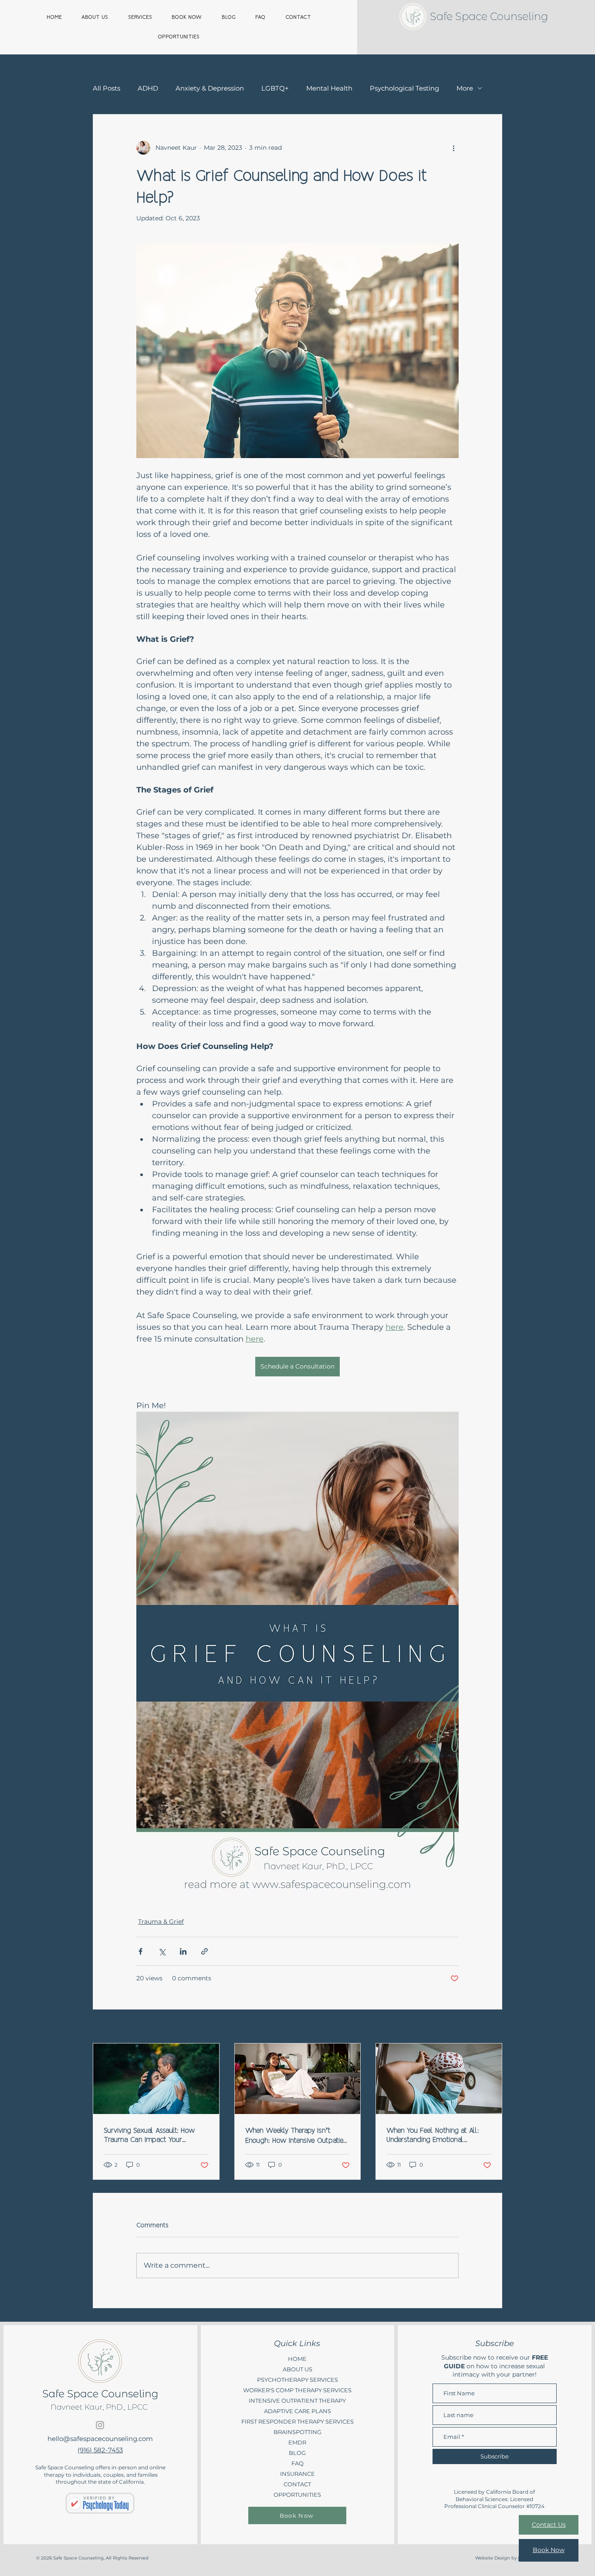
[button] (574, 18)
